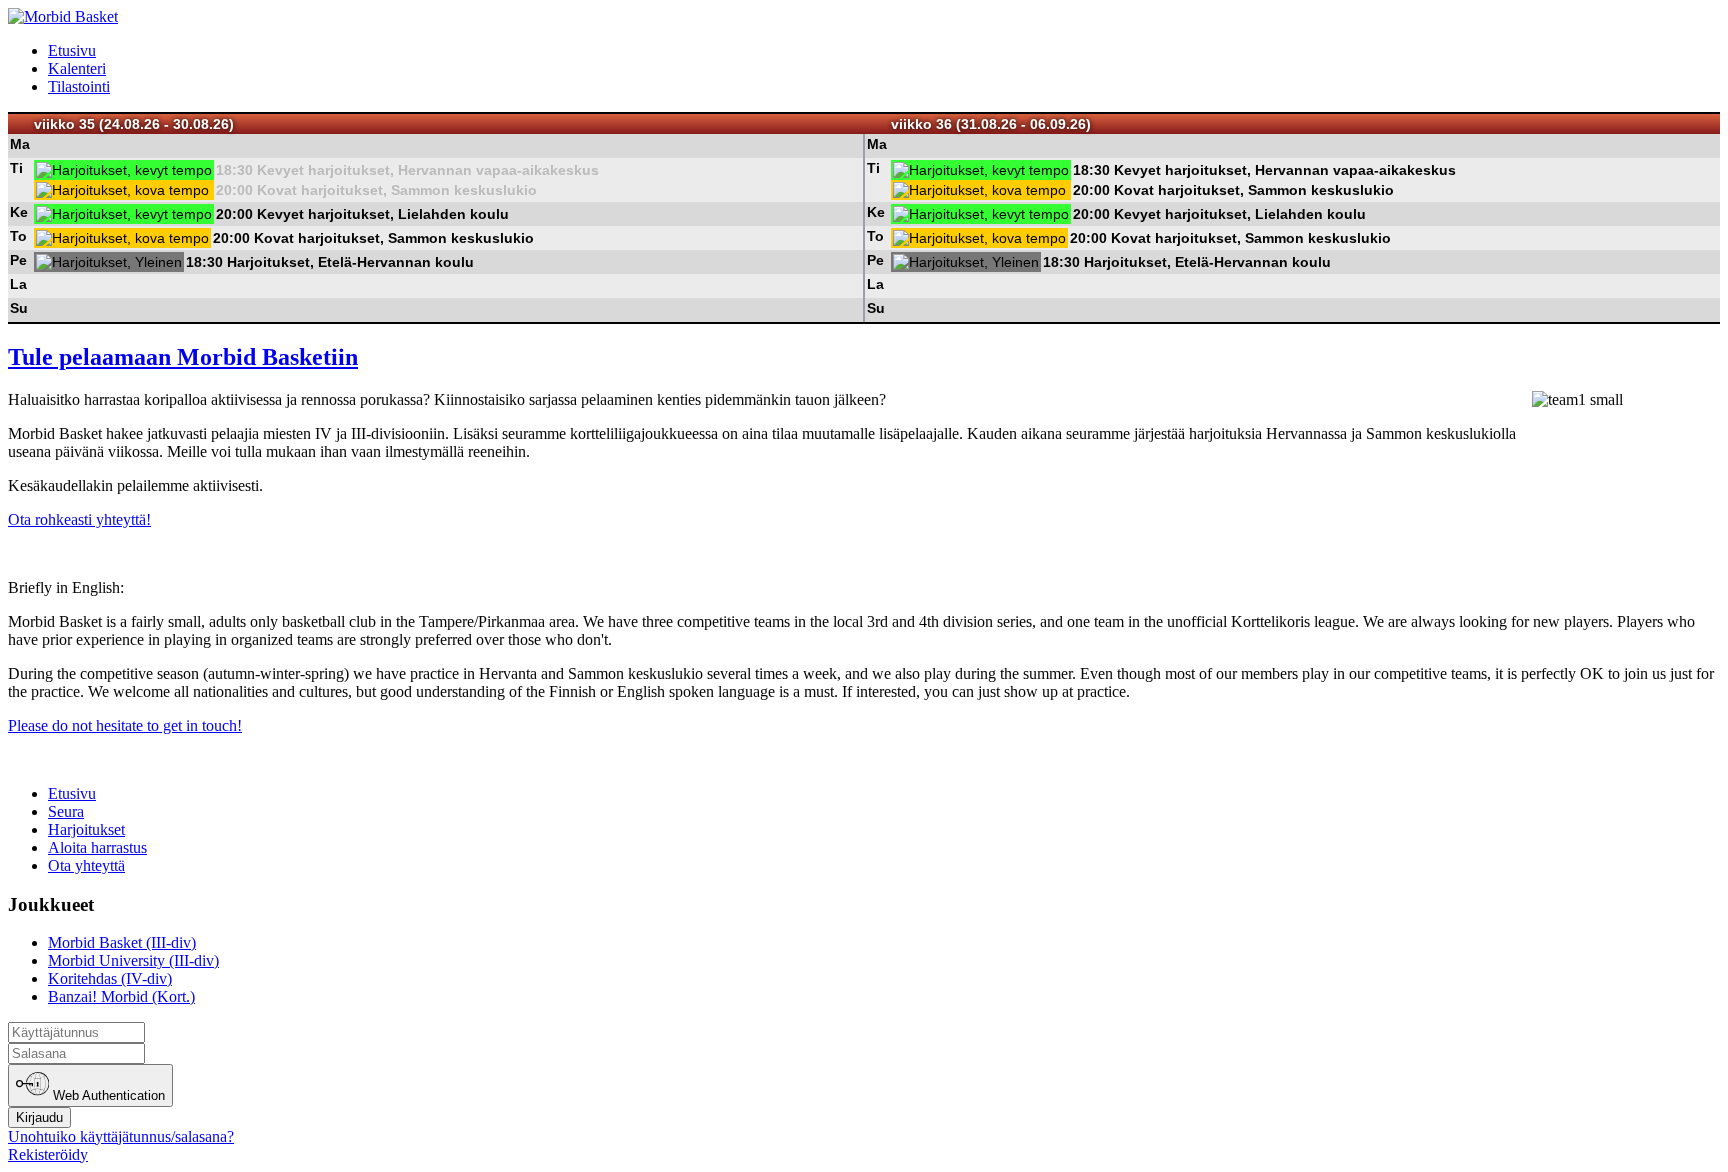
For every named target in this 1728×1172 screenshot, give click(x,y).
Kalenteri (77, 68)
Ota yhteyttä (86, 865)
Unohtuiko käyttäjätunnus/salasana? (121, 1136)
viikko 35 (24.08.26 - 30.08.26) (134, 124)
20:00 (234, 190)
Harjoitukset (86, 829)
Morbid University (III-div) (133, 960)
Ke (19, 212)
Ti (16, 168)
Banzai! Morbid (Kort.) (121, 996)
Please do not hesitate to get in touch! (125, 725)
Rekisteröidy (48, 1154)
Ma (20, 144)
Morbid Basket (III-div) (122, 942)
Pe (18, 260)
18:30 (234, 170)
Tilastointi (79, 86)
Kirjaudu (39, 1117)
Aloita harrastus (97, 847)
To (18, 236)
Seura (66, 811)
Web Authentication (107, 1096)
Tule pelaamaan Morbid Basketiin (183, 357)
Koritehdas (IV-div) (110, 978)
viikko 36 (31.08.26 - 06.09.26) (991, 124)
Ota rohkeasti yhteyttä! (79, 519)
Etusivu (72, 50)
